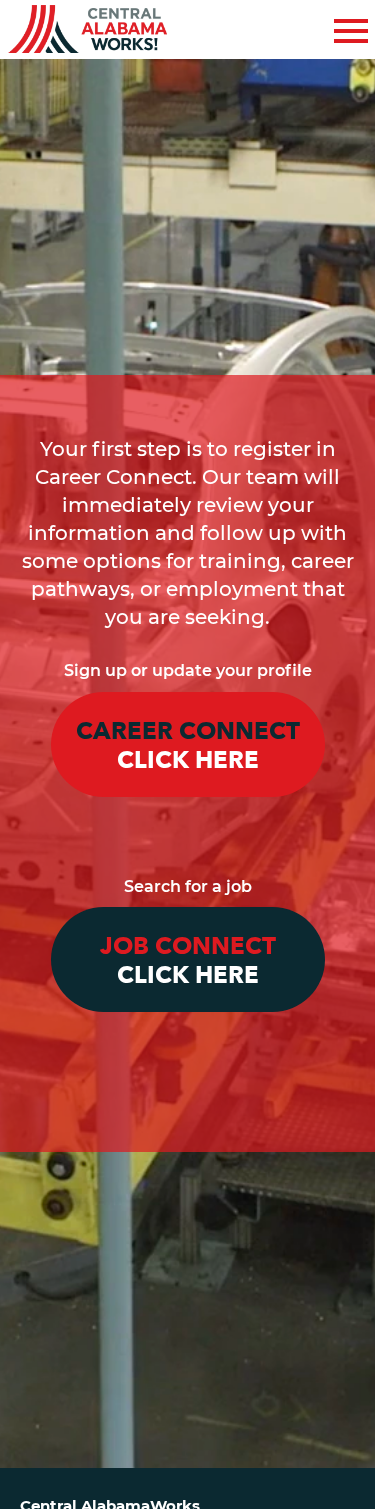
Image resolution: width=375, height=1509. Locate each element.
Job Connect (188, 961)
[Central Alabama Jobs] (88, 29)
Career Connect (188, 746)
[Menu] (351, 27)
